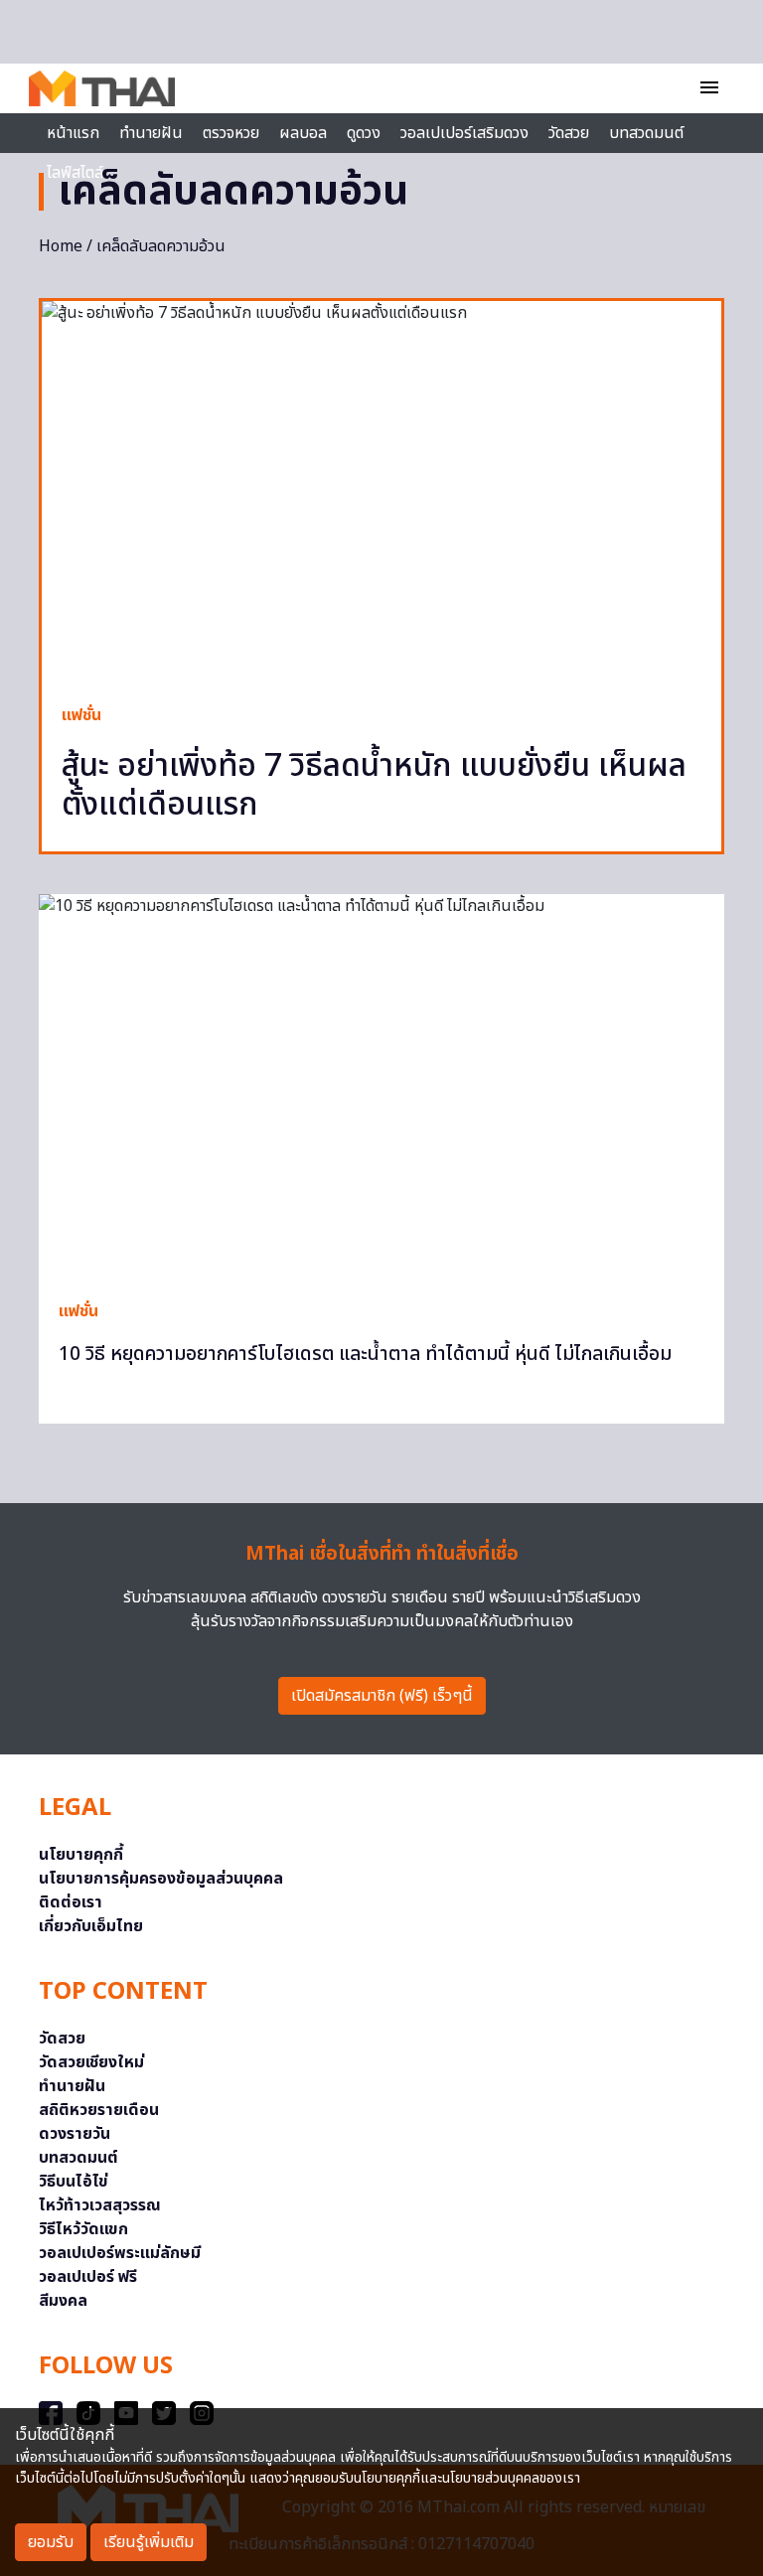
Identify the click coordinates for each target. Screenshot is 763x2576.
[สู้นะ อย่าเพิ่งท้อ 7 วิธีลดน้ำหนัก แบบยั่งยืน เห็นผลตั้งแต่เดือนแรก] (381, 492)
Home (61, 246)
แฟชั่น (81, 715)
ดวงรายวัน (75, 2134)
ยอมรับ (51, 2542)
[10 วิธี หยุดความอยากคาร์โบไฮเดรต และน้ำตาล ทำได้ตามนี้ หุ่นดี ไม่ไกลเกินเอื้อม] (381, 1087)
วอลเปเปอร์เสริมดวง (464, 133)
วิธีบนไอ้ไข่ (74, 2182)
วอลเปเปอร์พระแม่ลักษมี (120, 2253)
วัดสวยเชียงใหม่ (91, 2062)
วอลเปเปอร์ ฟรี (88, 2277)
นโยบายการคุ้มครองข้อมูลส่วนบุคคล (161, 1879)
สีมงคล (63, 2301)
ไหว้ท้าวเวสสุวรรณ (100, 2205)
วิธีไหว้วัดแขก (83, 2229)
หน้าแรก (73, 133)
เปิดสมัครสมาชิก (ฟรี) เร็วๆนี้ (382, 1696)
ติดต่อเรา (71, 1902)
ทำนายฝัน (151, 133)
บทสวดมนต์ (646, 133)
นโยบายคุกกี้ (81, 1855)
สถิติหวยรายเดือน (99, 2110)
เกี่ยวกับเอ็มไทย (91, 1926)
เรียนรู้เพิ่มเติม (149, 2542)
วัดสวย (569, 133)
